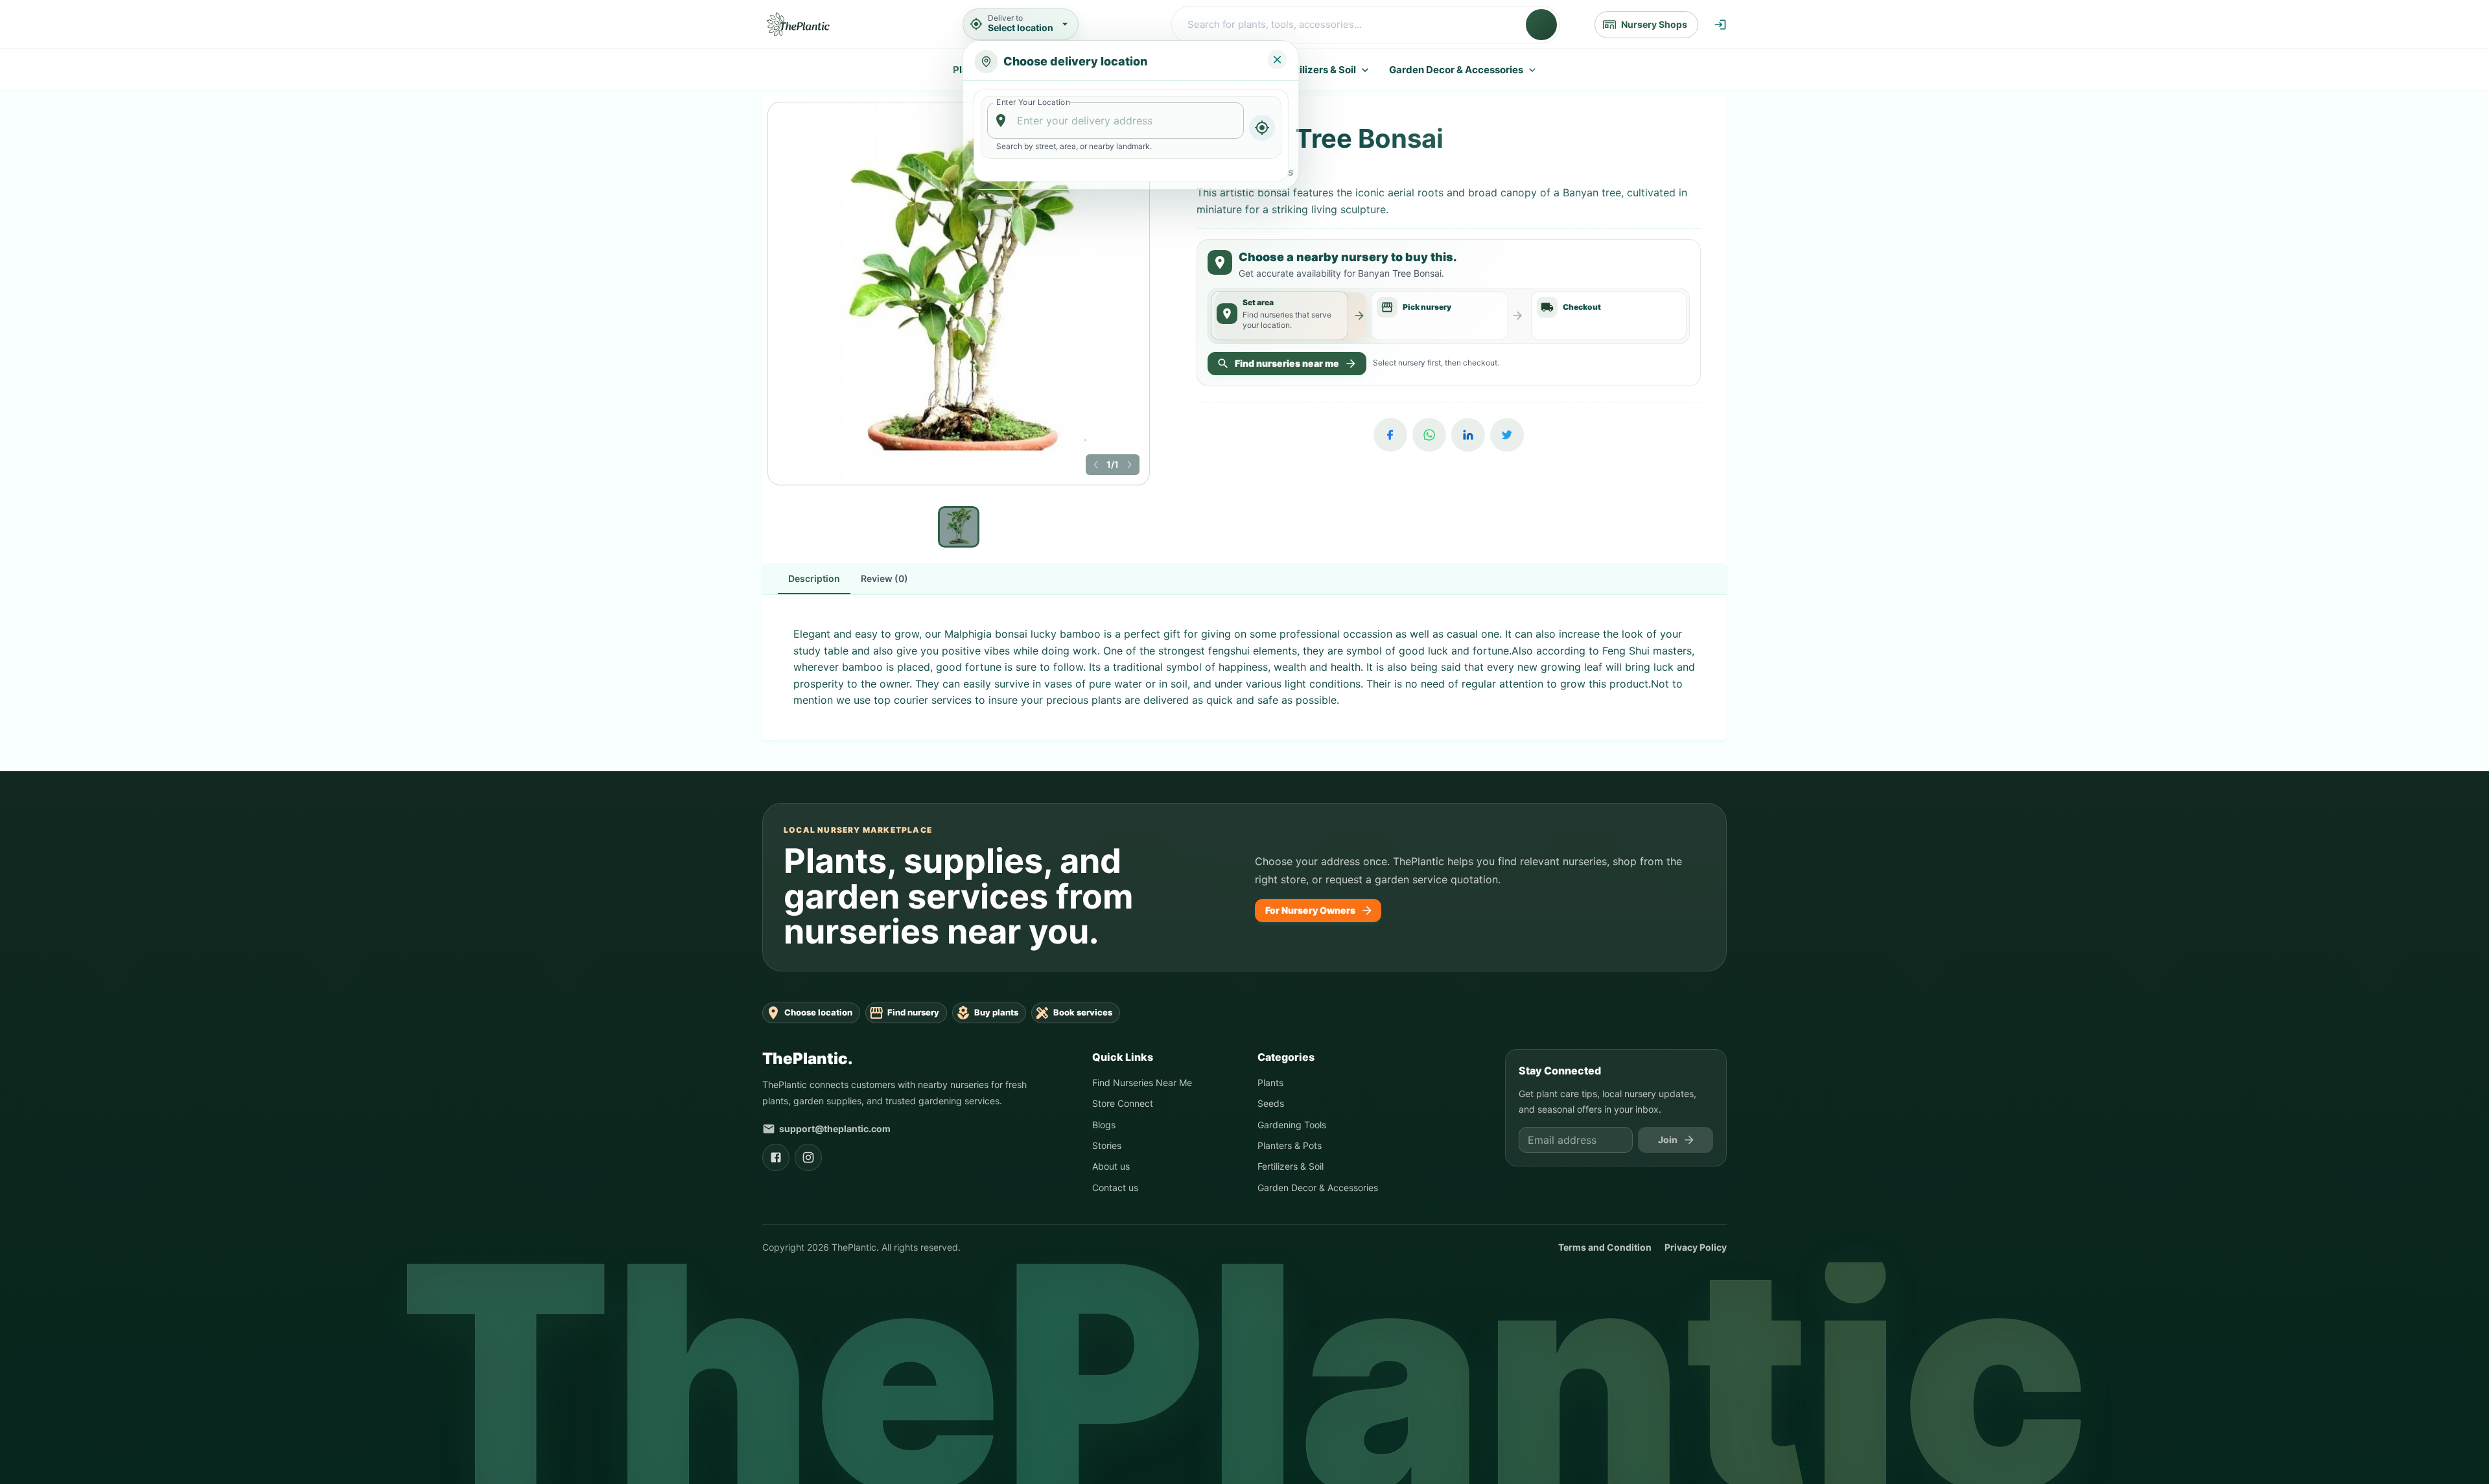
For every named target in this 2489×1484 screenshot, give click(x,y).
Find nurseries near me (1287, 363)
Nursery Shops (1654, 24)
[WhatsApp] (1429, 435)
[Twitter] (1507, 435)
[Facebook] (1390, 435)
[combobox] (1116, 121)
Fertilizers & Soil (1318, 70)
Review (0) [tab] (884, 578)
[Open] (1237, 121)
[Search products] (1541, 25)
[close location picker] (1278, 60)
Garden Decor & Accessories (1456, 70)
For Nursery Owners (1310, 910)
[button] (1096, 465)
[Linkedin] (1468, 435)
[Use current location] (1261, 128)
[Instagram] (808, 1157)
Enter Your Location (1033, 102)
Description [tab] (814, 578)
